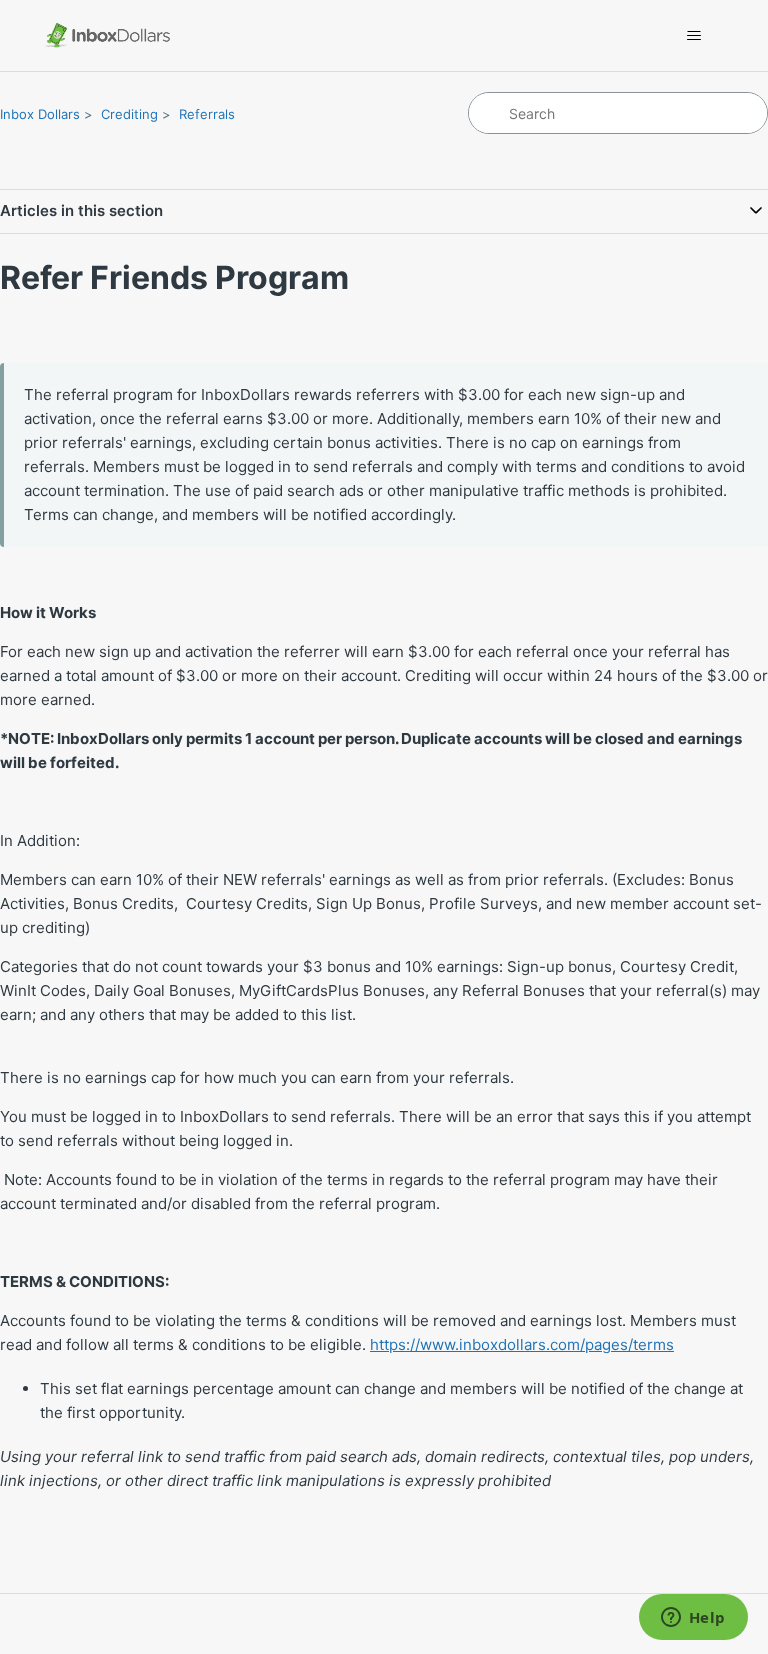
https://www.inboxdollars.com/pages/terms (522, 1344)
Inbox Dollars (40, 114)
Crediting (129, 114)
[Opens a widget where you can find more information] (693, 1619)
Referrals (207, 114)
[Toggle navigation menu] (694, 36)
